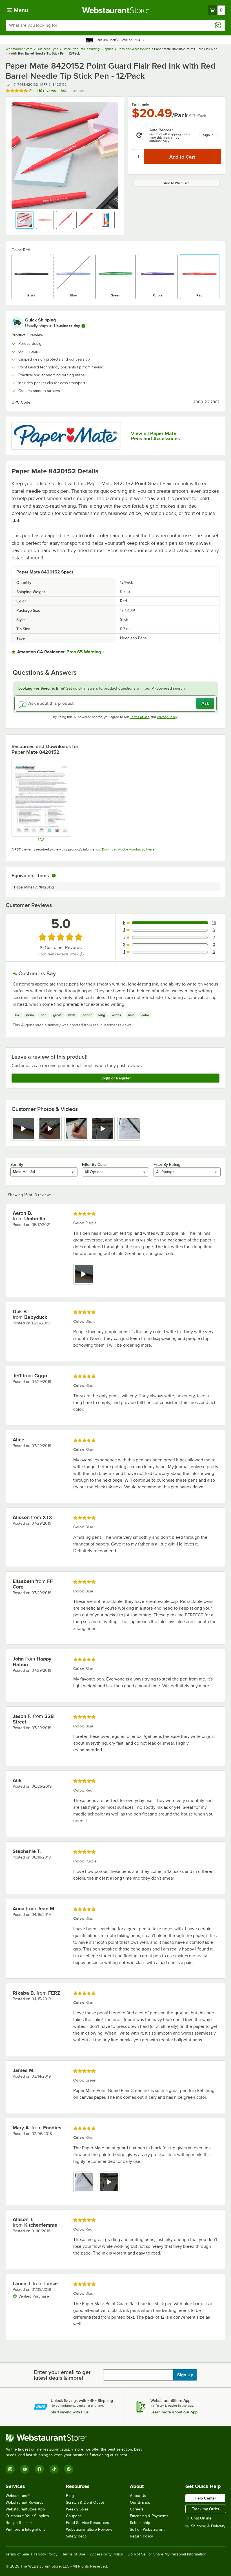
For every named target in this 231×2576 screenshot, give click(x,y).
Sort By (17, 1164)
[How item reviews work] (82, 954)
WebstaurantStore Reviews (89, 2529)
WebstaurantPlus (20, 2496)
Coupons (74, 2516)
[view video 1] (23, 1129)
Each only (140, 105)
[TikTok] (54, 2469)
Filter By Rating (167, 1164)
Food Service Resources (87, 2523)
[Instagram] (10, 2469)
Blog (70, 2496)
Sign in (208, 135)
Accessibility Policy (106, 2554)
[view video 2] (50, 1129)
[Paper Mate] (66, 436)
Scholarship (140, 2523)
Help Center (205, 2498)
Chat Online (201, 2518)
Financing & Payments (149, 2516)
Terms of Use (140, 717)
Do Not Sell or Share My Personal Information (167, 2554)
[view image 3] (76, 1129)
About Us (138, 2496)
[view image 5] (129, 1129)
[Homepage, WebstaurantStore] (116, 10)
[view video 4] (103, 1129)
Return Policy (141, 2536)
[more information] (83, 326)
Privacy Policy (167, 717)
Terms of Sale (17, 2554)
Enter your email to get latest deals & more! (62, 2375)
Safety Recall (77, 2536)
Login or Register (116, 1078)
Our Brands (140, 2502)
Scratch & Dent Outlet (85, 2502)
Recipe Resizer (19, 2523)
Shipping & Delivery (208, 2526)
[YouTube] (25, 2469)
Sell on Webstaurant (147, 2529)
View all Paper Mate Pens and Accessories (155, 436)
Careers (137, 2509)
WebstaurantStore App (25, 2509)
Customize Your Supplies (27, 2516)
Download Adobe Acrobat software (128, 849)
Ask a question (72, 91)
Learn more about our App (174, 2412)
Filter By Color (95, 1164)
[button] (25, 220)
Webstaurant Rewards (25, 2502)
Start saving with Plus (70, 2412)
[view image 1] (84, 2182)
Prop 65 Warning (84, 652)
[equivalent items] (54, 876)
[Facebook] (39, 2469)
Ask (205, 703)
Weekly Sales (77, 2509)
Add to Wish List (176, 183)
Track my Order (206, 2509)
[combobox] (115, 25)
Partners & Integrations (26, 2529)
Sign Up (185, 2375)
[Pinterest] (69, 2469)
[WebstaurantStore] (76, 2438)
